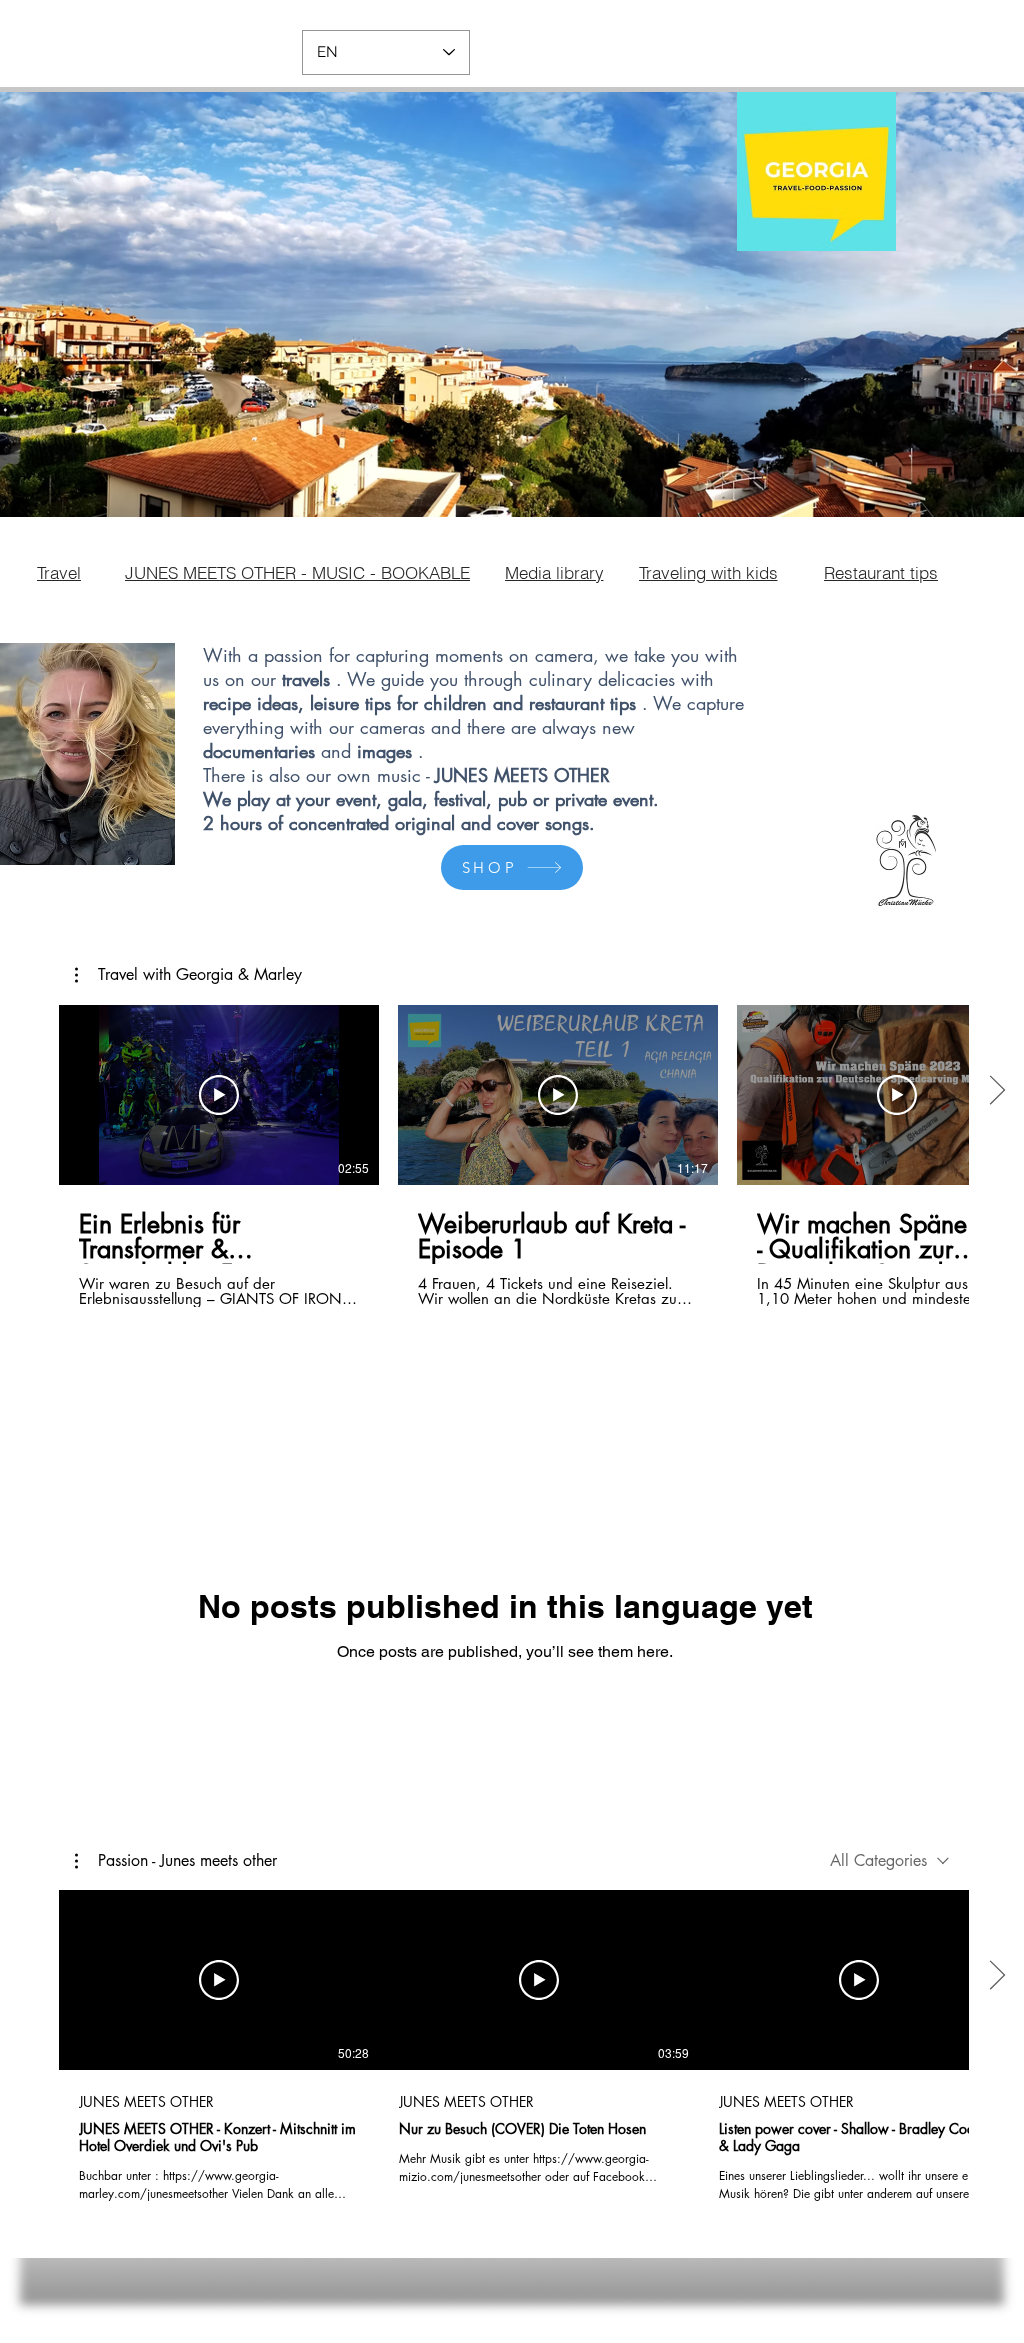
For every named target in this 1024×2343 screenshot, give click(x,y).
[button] (188, 975)
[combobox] (889, 1860)
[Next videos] (996, 1091)
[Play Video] (219, 1095)
